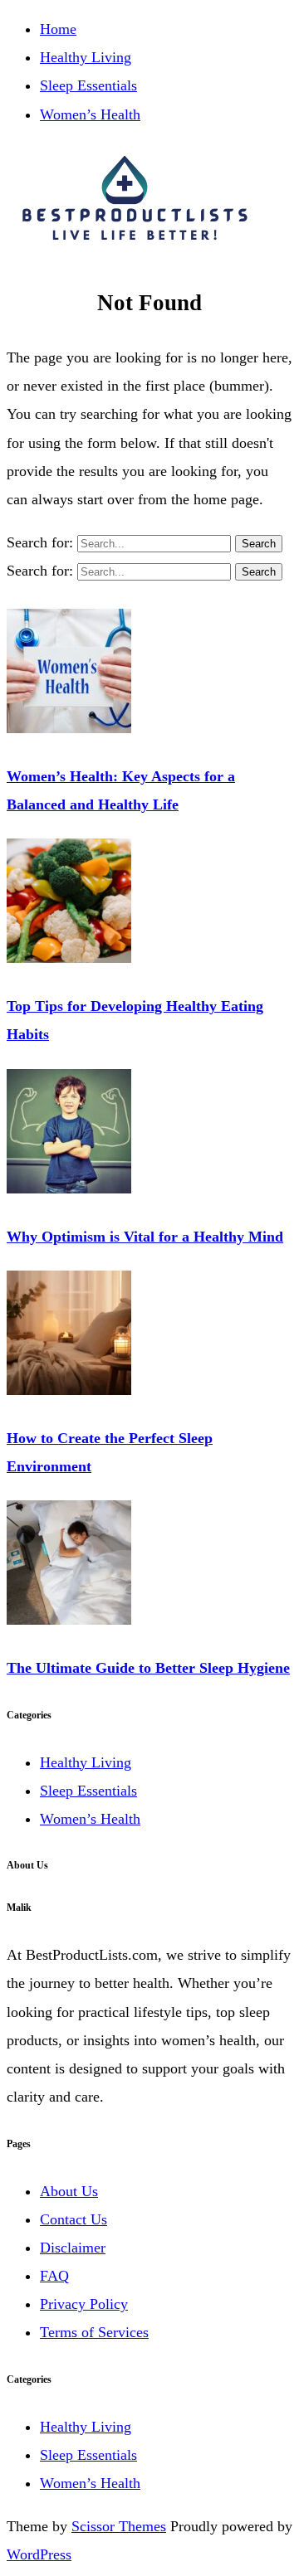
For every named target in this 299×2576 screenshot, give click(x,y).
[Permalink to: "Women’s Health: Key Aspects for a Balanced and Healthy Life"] (69, 728)
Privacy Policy (84, 2304)
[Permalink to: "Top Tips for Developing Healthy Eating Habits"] (69, 958)
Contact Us (74, 2219)
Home (58, 29)
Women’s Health (90, 114)
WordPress (39, 2554)
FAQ (54, 2276)
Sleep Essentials (88, 85)
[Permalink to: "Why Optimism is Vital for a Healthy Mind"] (69, 1188)
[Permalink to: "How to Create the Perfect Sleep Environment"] (69, 1390)
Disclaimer (73, 2248)
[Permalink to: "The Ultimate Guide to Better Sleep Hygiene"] (69, 1620)
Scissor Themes (119, 2526)
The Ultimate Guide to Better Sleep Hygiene (148, 1668)
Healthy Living (86, 57)
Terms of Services (94, 2332)
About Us (69, 2191)
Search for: (42, 542)
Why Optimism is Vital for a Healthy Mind (145, 1237)
